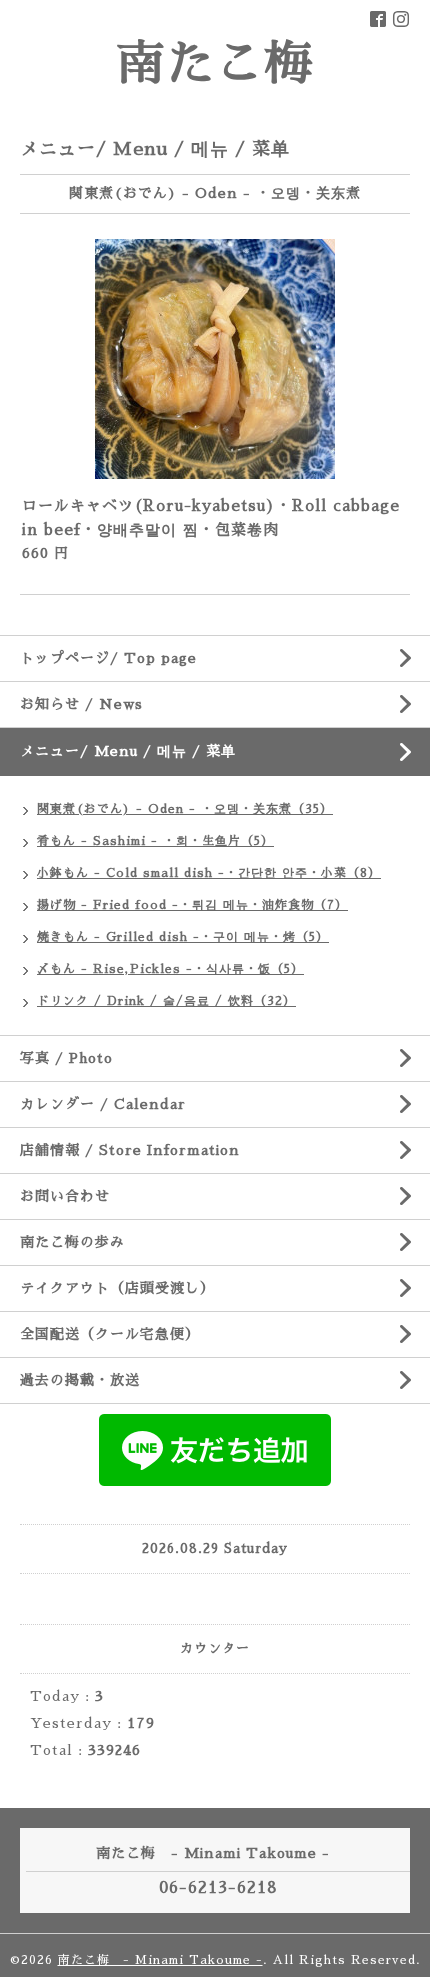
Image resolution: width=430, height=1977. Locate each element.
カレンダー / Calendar (103, 1104)
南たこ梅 (215, 64)
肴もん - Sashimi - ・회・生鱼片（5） (155, 841)
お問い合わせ (65, 1196)
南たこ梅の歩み (72, 1242)
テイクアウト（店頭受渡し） (117, 1288)
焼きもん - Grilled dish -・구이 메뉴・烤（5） (183, 937)
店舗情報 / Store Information (130, 1150)
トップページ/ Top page (108, 658)
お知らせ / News (81, 704)
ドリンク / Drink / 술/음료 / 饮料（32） (166, 1001)
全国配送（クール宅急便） (110, 1334)
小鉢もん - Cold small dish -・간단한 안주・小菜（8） (209, 873)
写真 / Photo (66, 1058)
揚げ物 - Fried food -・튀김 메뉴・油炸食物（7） (192, 905)
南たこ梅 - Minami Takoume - (160, 1960)
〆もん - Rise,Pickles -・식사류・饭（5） (170, 969)
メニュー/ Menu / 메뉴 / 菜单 (128, 751)
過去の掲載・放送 (80, 1380)
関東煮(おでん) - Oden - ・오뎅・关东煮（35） (185, 809)
